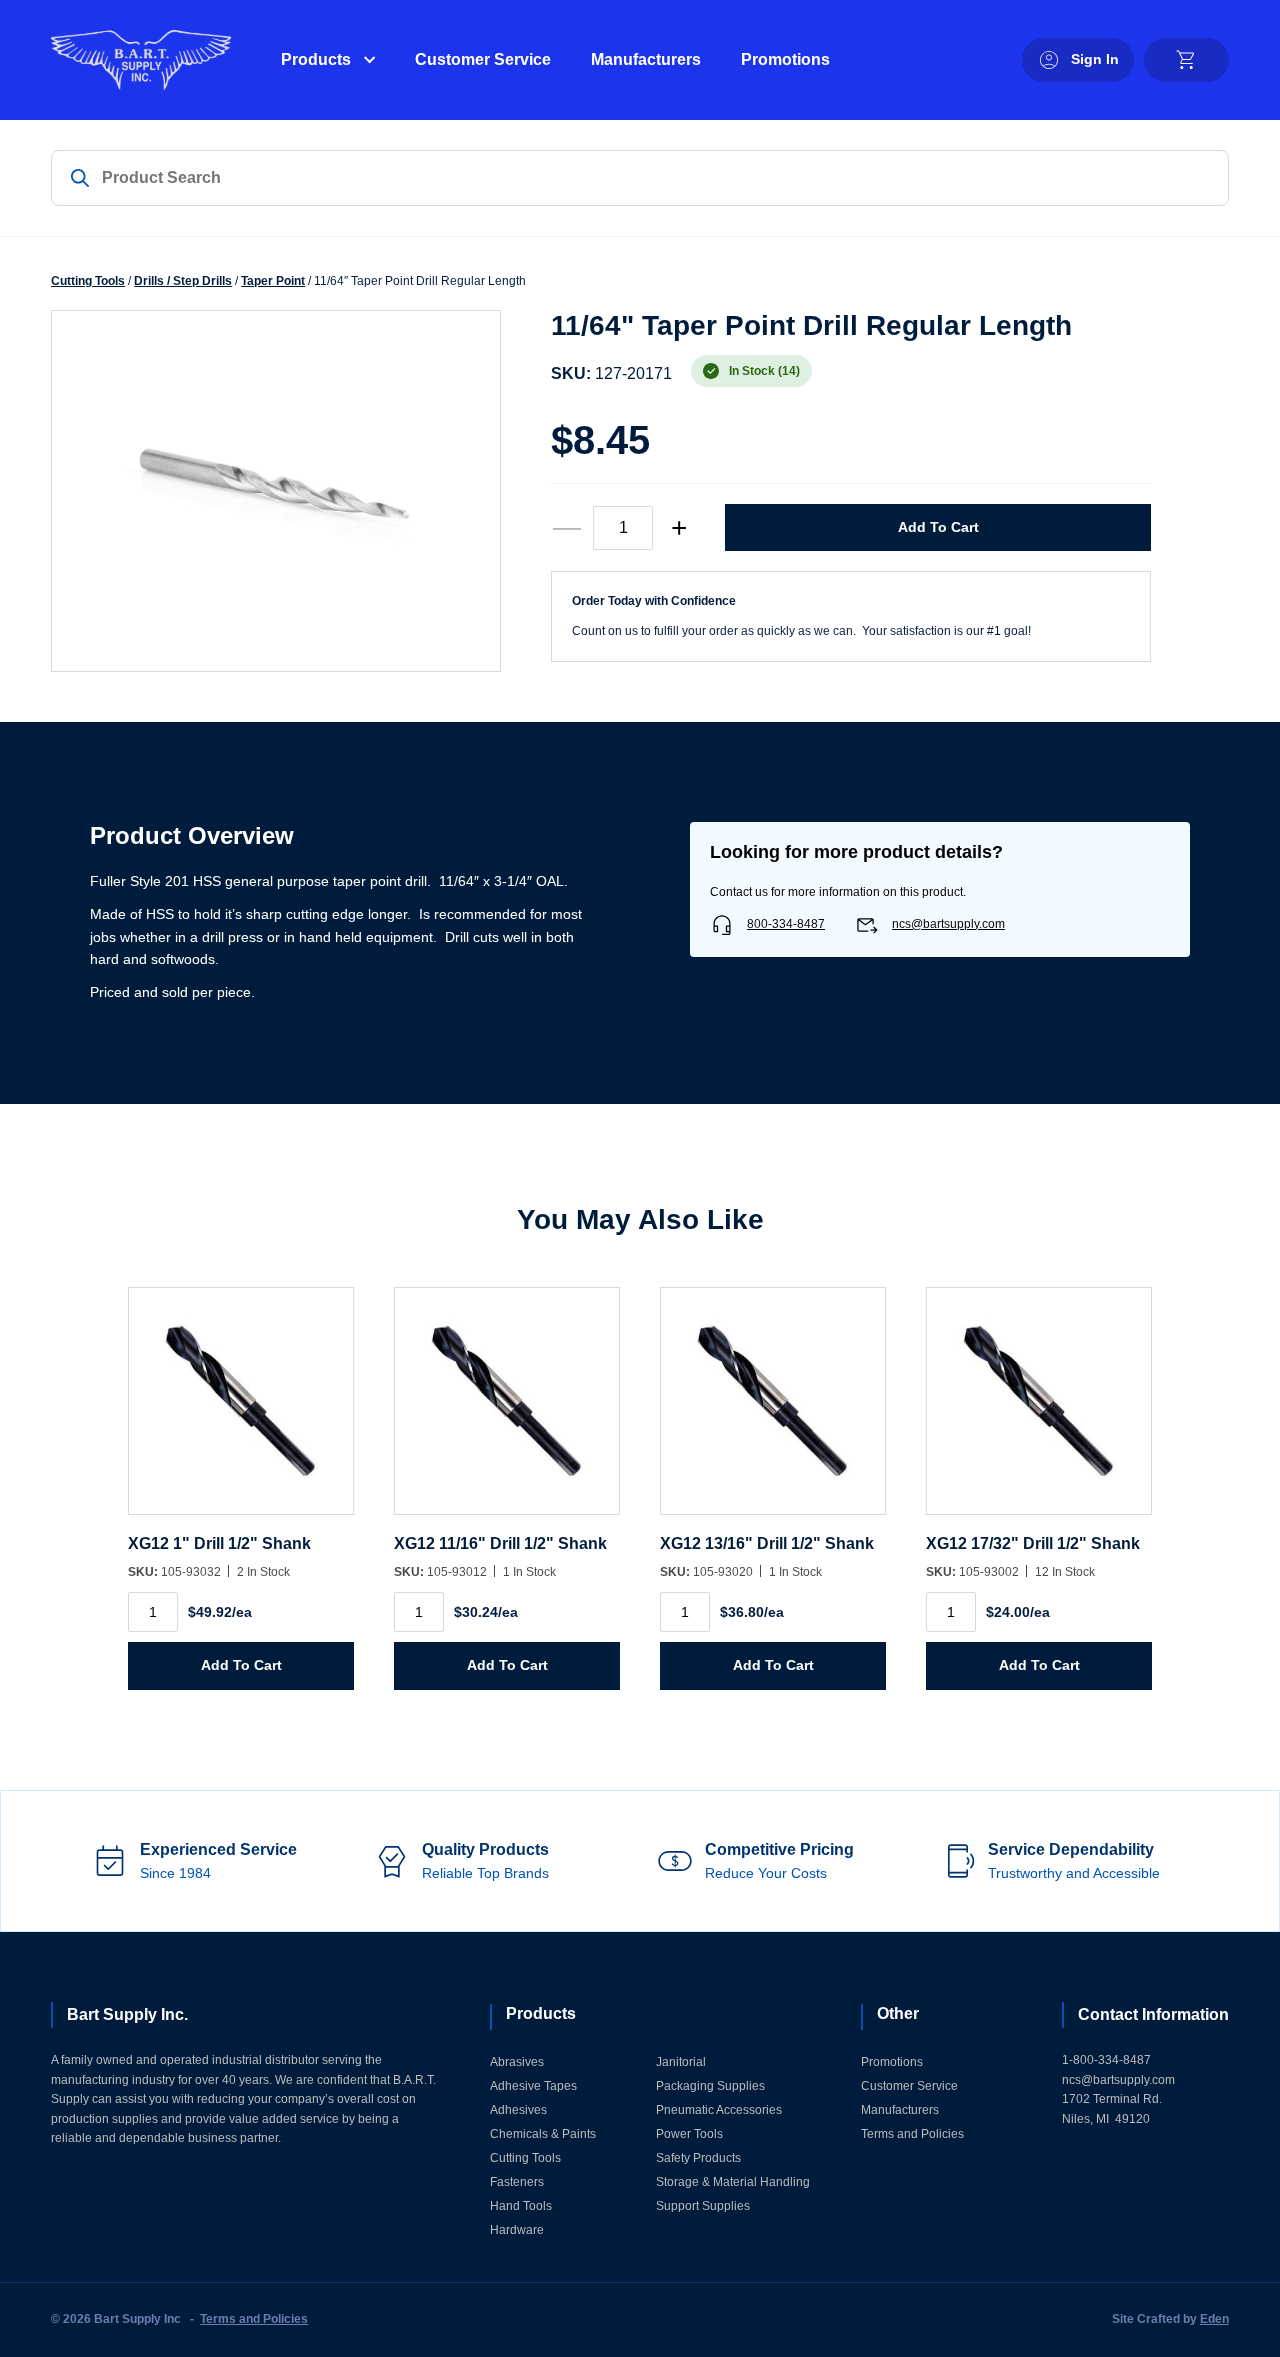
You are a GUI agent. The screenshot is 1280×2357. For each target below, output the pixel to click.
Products (316, 59)
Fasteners (517, 2182)
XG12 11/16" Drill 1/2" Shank (500, 1543)
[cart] (1186, 60)
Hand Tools (521, 2206)
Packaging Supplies (710, 2086)
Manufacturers (646, 59)
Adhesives (518, 2110)
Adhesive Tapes (533, 2086)
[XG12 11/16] (507, 1411)
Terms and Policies (912, 2134)
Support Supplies (703, 2206)
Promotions (785, 59)
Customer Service (483, 59)
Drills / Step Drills (183, 281)
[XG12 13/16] (773, 1411)
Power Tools (689, 2134)
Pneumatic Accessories (719, 2110)
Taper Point (273, 281)
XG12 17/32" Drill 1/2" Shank (1033, 1543)
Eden (1214, 2319)
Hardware (517, 2230)
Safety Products (698, 2158)
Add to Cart (938, 527)
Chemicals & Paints (543, 2134)
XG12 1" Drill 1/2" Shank (219, 1543)
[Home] (141, 60)
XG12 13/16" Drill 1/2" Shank (767, 1543)
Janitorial (681, 2062)
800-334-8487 (786, 924)
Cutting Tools (88, 281)
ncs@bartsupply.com (948, 924)
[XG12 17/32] (1039, 1411)
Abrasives (517, 2062)
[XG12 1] (241, 1411)
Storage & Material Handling (733, 2182)
